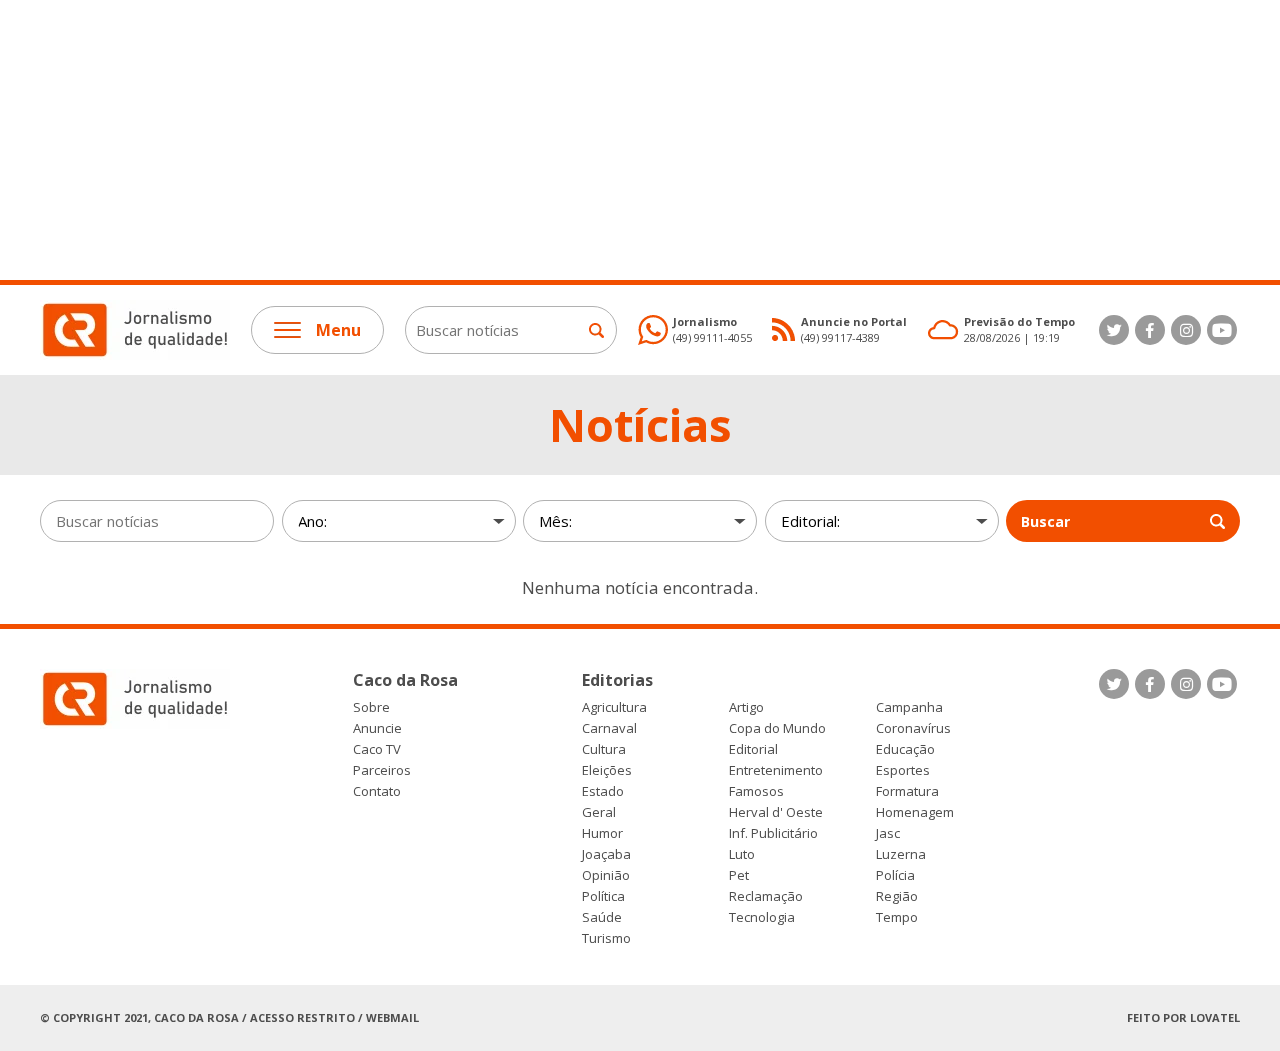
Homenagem (915, 812)
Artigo (746, 707)
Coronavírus (913, 728)
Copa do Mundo (777, 728)
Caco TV (377, 749)
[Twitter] (1114, 330)
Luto (742, 854)
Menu (338, 330)
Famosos (756, 791)
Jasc (888, 833)
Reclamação (766, 896)
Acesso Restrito (302, 1017)
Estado (603, 791)
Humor (602, 833)
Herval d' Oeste (776, 812)
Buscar (1045, 521)
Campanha (909, 707)
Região (897, 896)
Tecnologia (762, 917)
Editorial (753, 749)
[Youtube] (1222, 330)
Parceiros (382, 770)
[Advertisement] (600, 140)
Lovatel (1215, 1017)
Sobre (371, 707)
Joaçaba (606, 854)
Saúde (602, 917)
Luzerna (901, 854)
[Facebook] (1150, 330)
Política (603, 896)
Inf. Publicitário (773, 833)
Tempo (897, 917)
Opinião (606, 875)
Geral (599, 812)
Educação (905, 749)
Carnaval (609, 728)
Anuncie (377, 728)
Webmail (392, 1017)
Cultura (604, 749)
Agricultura (614, 707)
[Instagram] (1186, 330)
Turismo (606, 938)
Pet (739, 875)
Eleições (607, 770)
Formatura (907, 791)
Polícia (895, 875)
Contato (377, 791)
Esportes (903, 770)
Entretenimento (776, 770)
